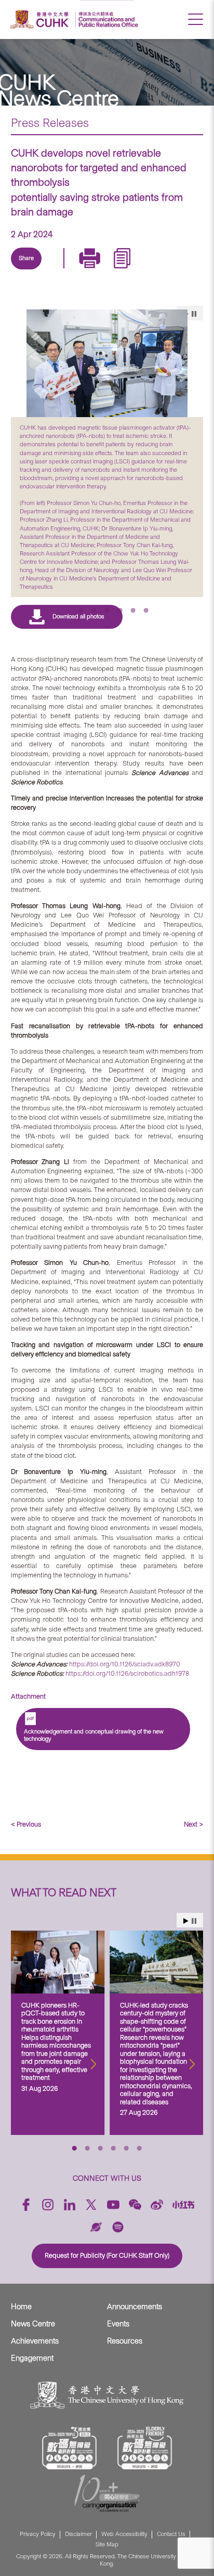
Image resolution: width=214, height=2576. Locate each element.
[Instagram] (48, 2205)
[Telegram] (79, 270)
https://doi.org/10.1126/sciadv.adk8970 (125, 1664)
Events (118, 2324)
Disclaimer (78, 2534)
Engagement (32, 2358)
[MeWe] (151, 270)
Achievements (35, 2341)
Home (21, 2307)
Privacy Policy (38, 2534)
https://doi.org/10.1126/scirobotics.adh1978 (127, 1673)
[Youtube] (113, 2205)
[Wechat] (135, 2205)
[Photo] (107, 364)
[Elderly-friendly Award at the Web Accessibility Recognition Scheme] (145, 2448)
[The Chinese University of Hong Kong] (41, 20)
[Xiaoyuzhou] (96, 2227)
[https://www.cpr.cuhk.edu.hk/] (107, 20)
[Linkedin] (31, 270)
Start (186, 1921)
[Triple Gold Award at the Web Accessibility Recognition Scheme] (70, 2448)
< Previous (26, 1824)
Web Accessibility (124, 2534)
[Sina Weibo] (103, 270)
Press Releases (50, 123)
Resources (125, 2341)
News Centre (33, 2324)
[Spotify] (118, 2227)
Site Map (107, 2545)
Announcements (135, 2307)
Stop (194, 1921)
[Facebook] (26, 2205)
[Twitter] (55, 270)
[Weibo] (157, 2205)
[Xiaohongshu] (184, 2205)
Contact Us (171, 2534)
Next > (193, 1824)
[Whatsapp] (127, 270)
